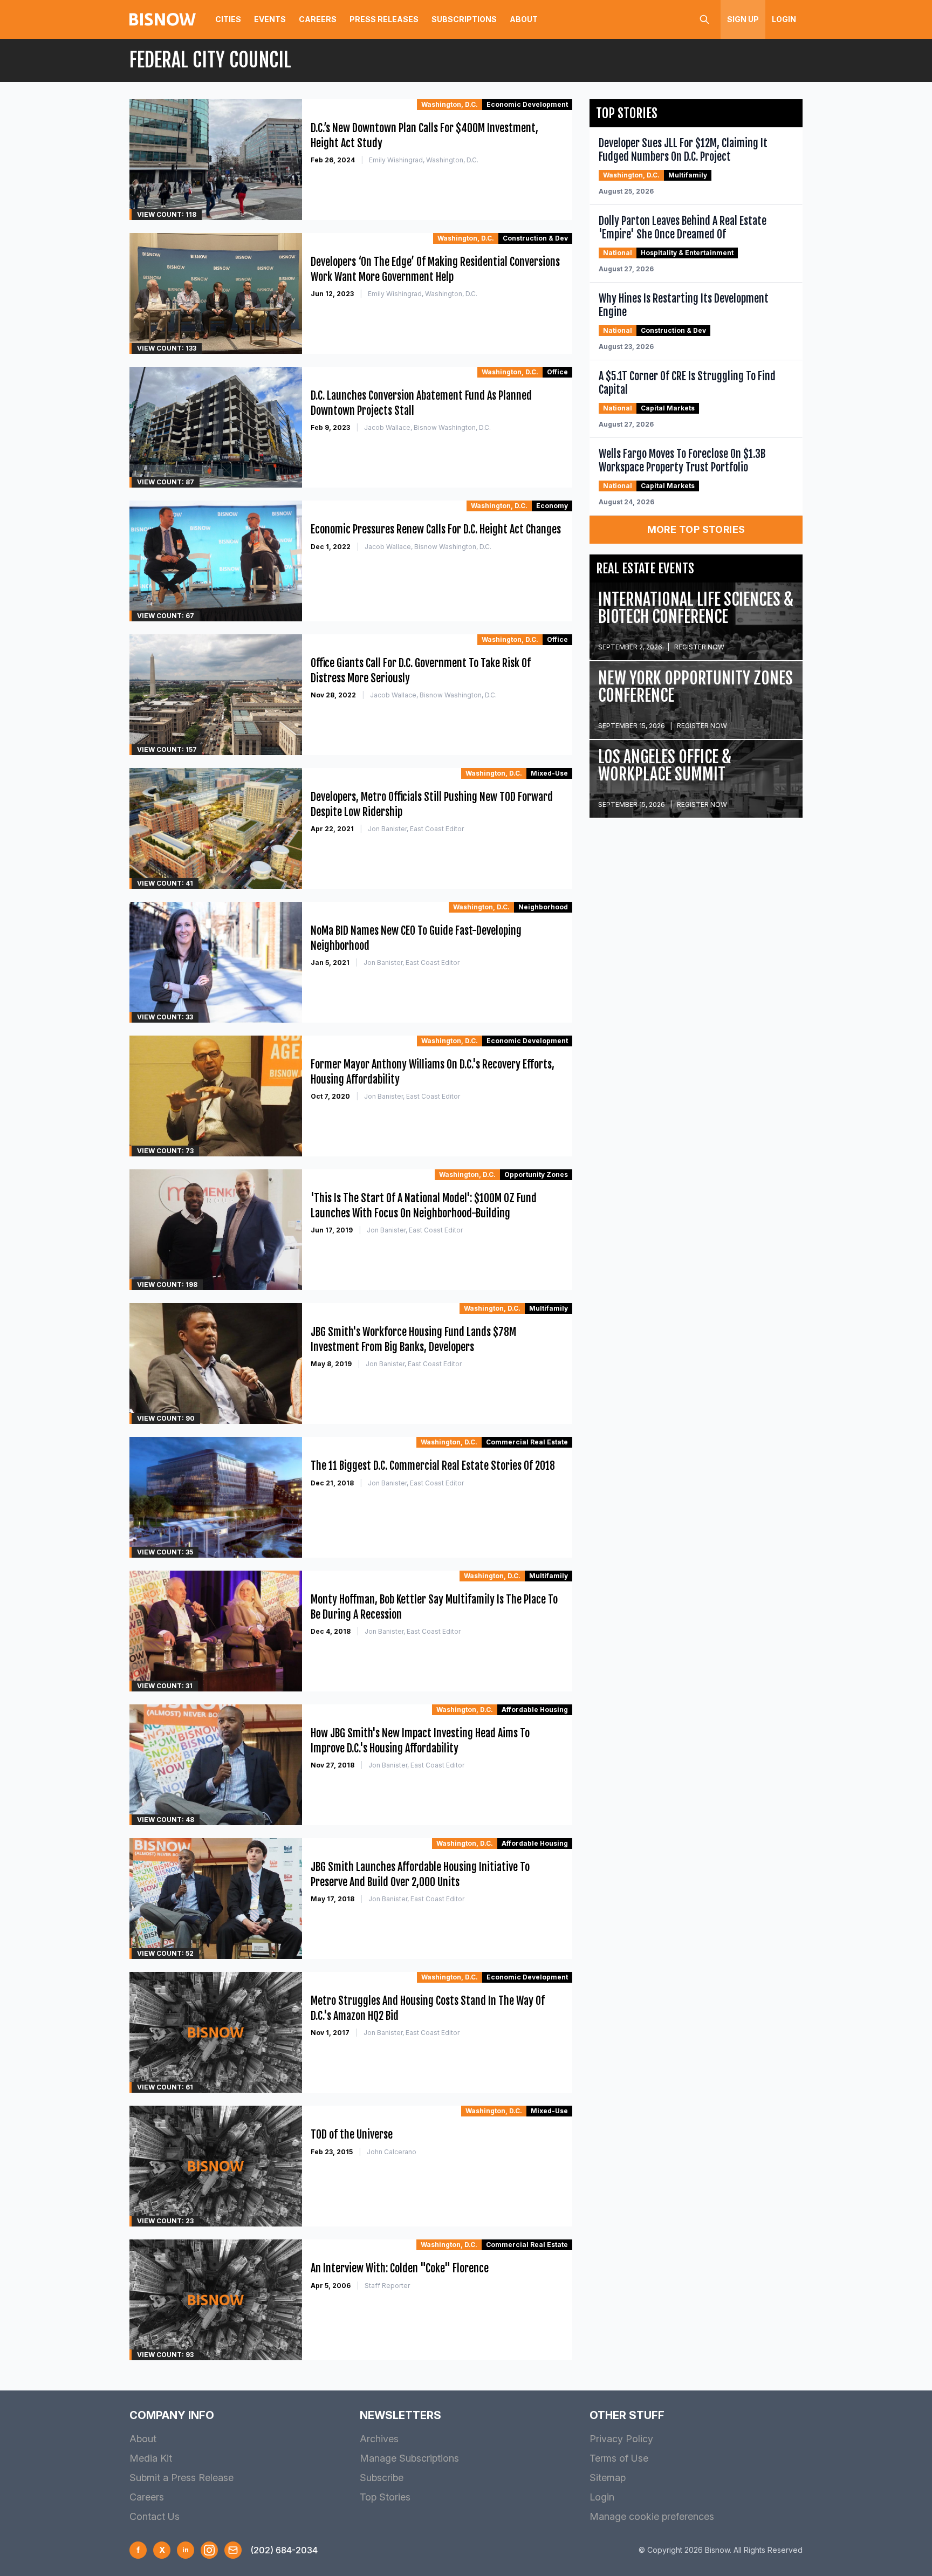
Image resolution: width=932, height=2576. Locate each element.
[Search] (704, 19)
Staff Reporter (387, 2286)
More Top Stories (696, 529)
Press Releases (384, 19)
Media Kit (151, 2458)
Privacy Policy (621, 2439)
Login (784, 19)
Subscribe (382, 2478)
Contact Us (155, 2516)
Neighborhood (543, 907)
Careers (318, 19)
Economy (552, 506)
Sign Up (743, 19)
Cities (228, 19)
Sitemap (608, 2478)
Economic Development (527, 104)
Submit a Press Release (181, 2478)
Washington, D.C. (450, 104)
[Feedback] (233, 2550)
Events (270, 19)
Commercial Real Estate (527, 1442)
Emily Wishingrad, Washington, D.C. (424, 160)
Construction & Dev (535, 238)
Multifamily (549, 1308)
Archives (379, 2439)
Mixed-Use (549, 773)
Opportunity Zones (536, 1174)
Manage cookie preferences (652, 2516)
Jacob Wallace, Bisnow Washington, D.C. (427, 427)
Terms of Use (619, 2458)
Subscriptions (464, 19)
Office (557, 372)
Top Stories (385, 2497)
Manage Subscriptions (409, 2458)
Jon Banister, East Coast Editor (416, 829)
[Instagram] (209, 2550)
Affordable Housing (535, 1710)
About (524, 19)
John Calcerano (392, 2152)
